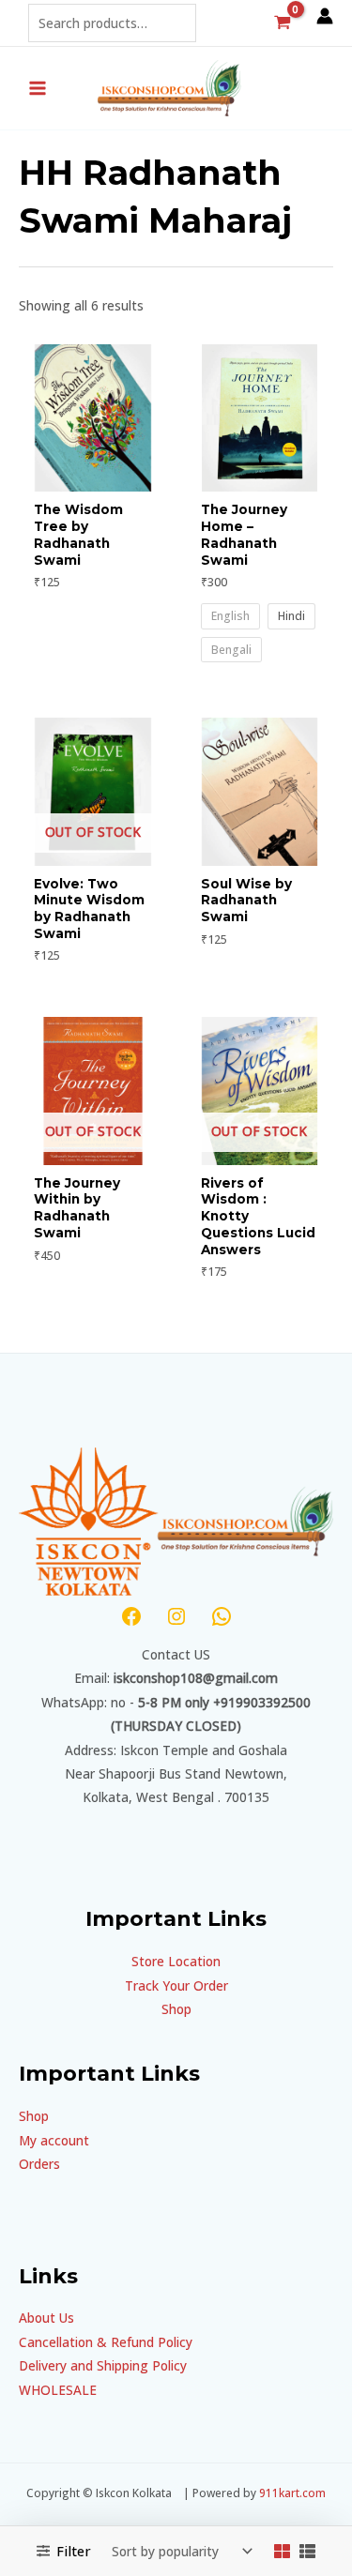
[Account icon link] (325, 16)
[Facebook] (131, 1616)
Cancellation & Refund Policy (106, 2342)
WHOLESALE (58, 2390)
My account (54, 2140)
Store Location (176, 1961)
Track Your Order (176, 1985)
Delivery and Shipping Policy (103, 2365)
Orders (39, 2164)
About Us (46, 2318)
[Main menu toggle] (37, 88)
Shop (176, 2009)
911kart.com (292, 2493)
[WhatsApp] (222, 1616)
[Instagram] (176, 1616)
